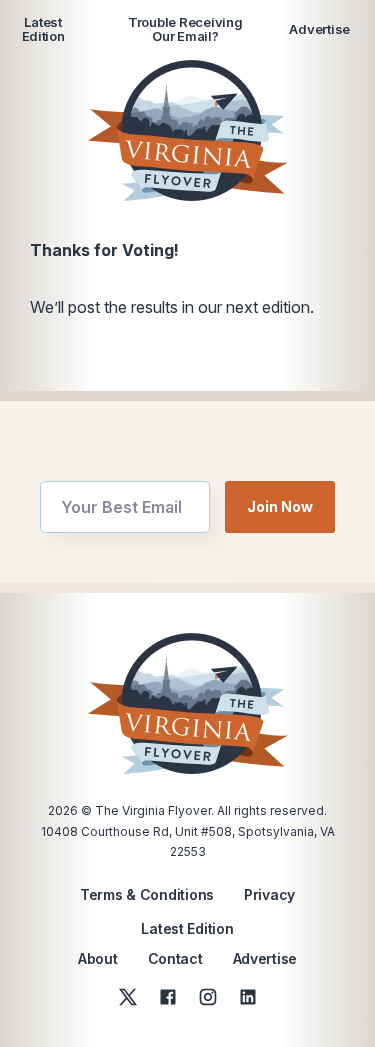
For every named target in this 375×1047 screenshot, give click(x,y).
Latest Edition (43, 29)
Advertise (319, 29)
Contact (175, 959)
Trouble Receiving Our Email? (185, 29)
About (98, 959)
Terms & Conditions (147, 894)
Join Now (280, 506)
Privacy (269, 894)
